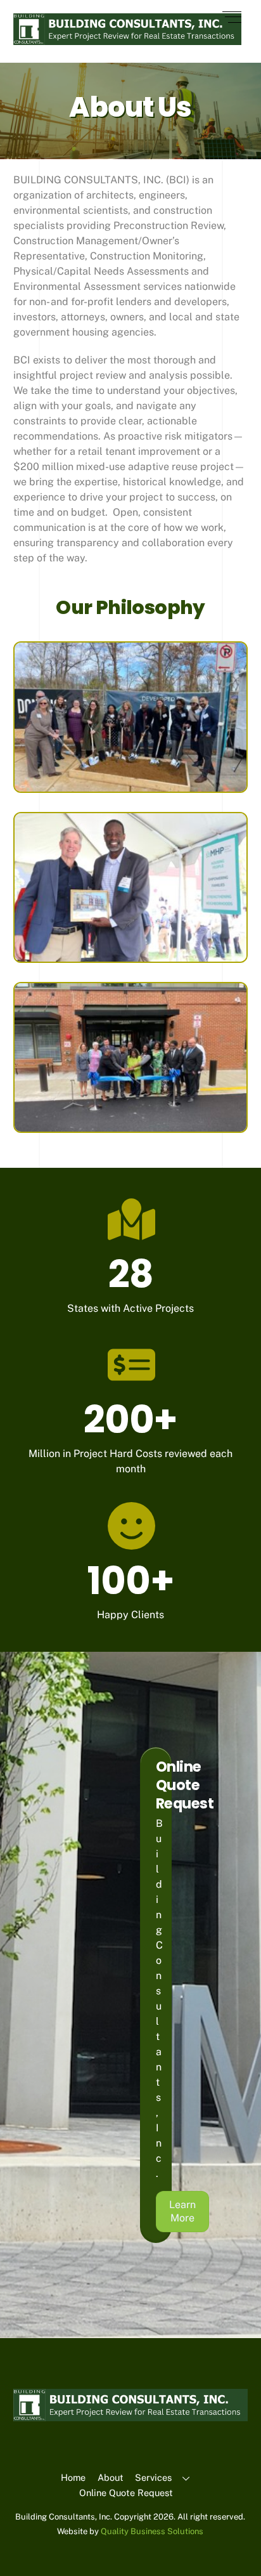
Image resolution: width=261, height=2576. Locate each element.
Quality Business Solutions (152, 2531)
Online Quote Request (126, 2493)
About (111, 2477)
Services (153, 2477)
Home (73, 2477)
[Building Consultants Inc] (128, 40)
